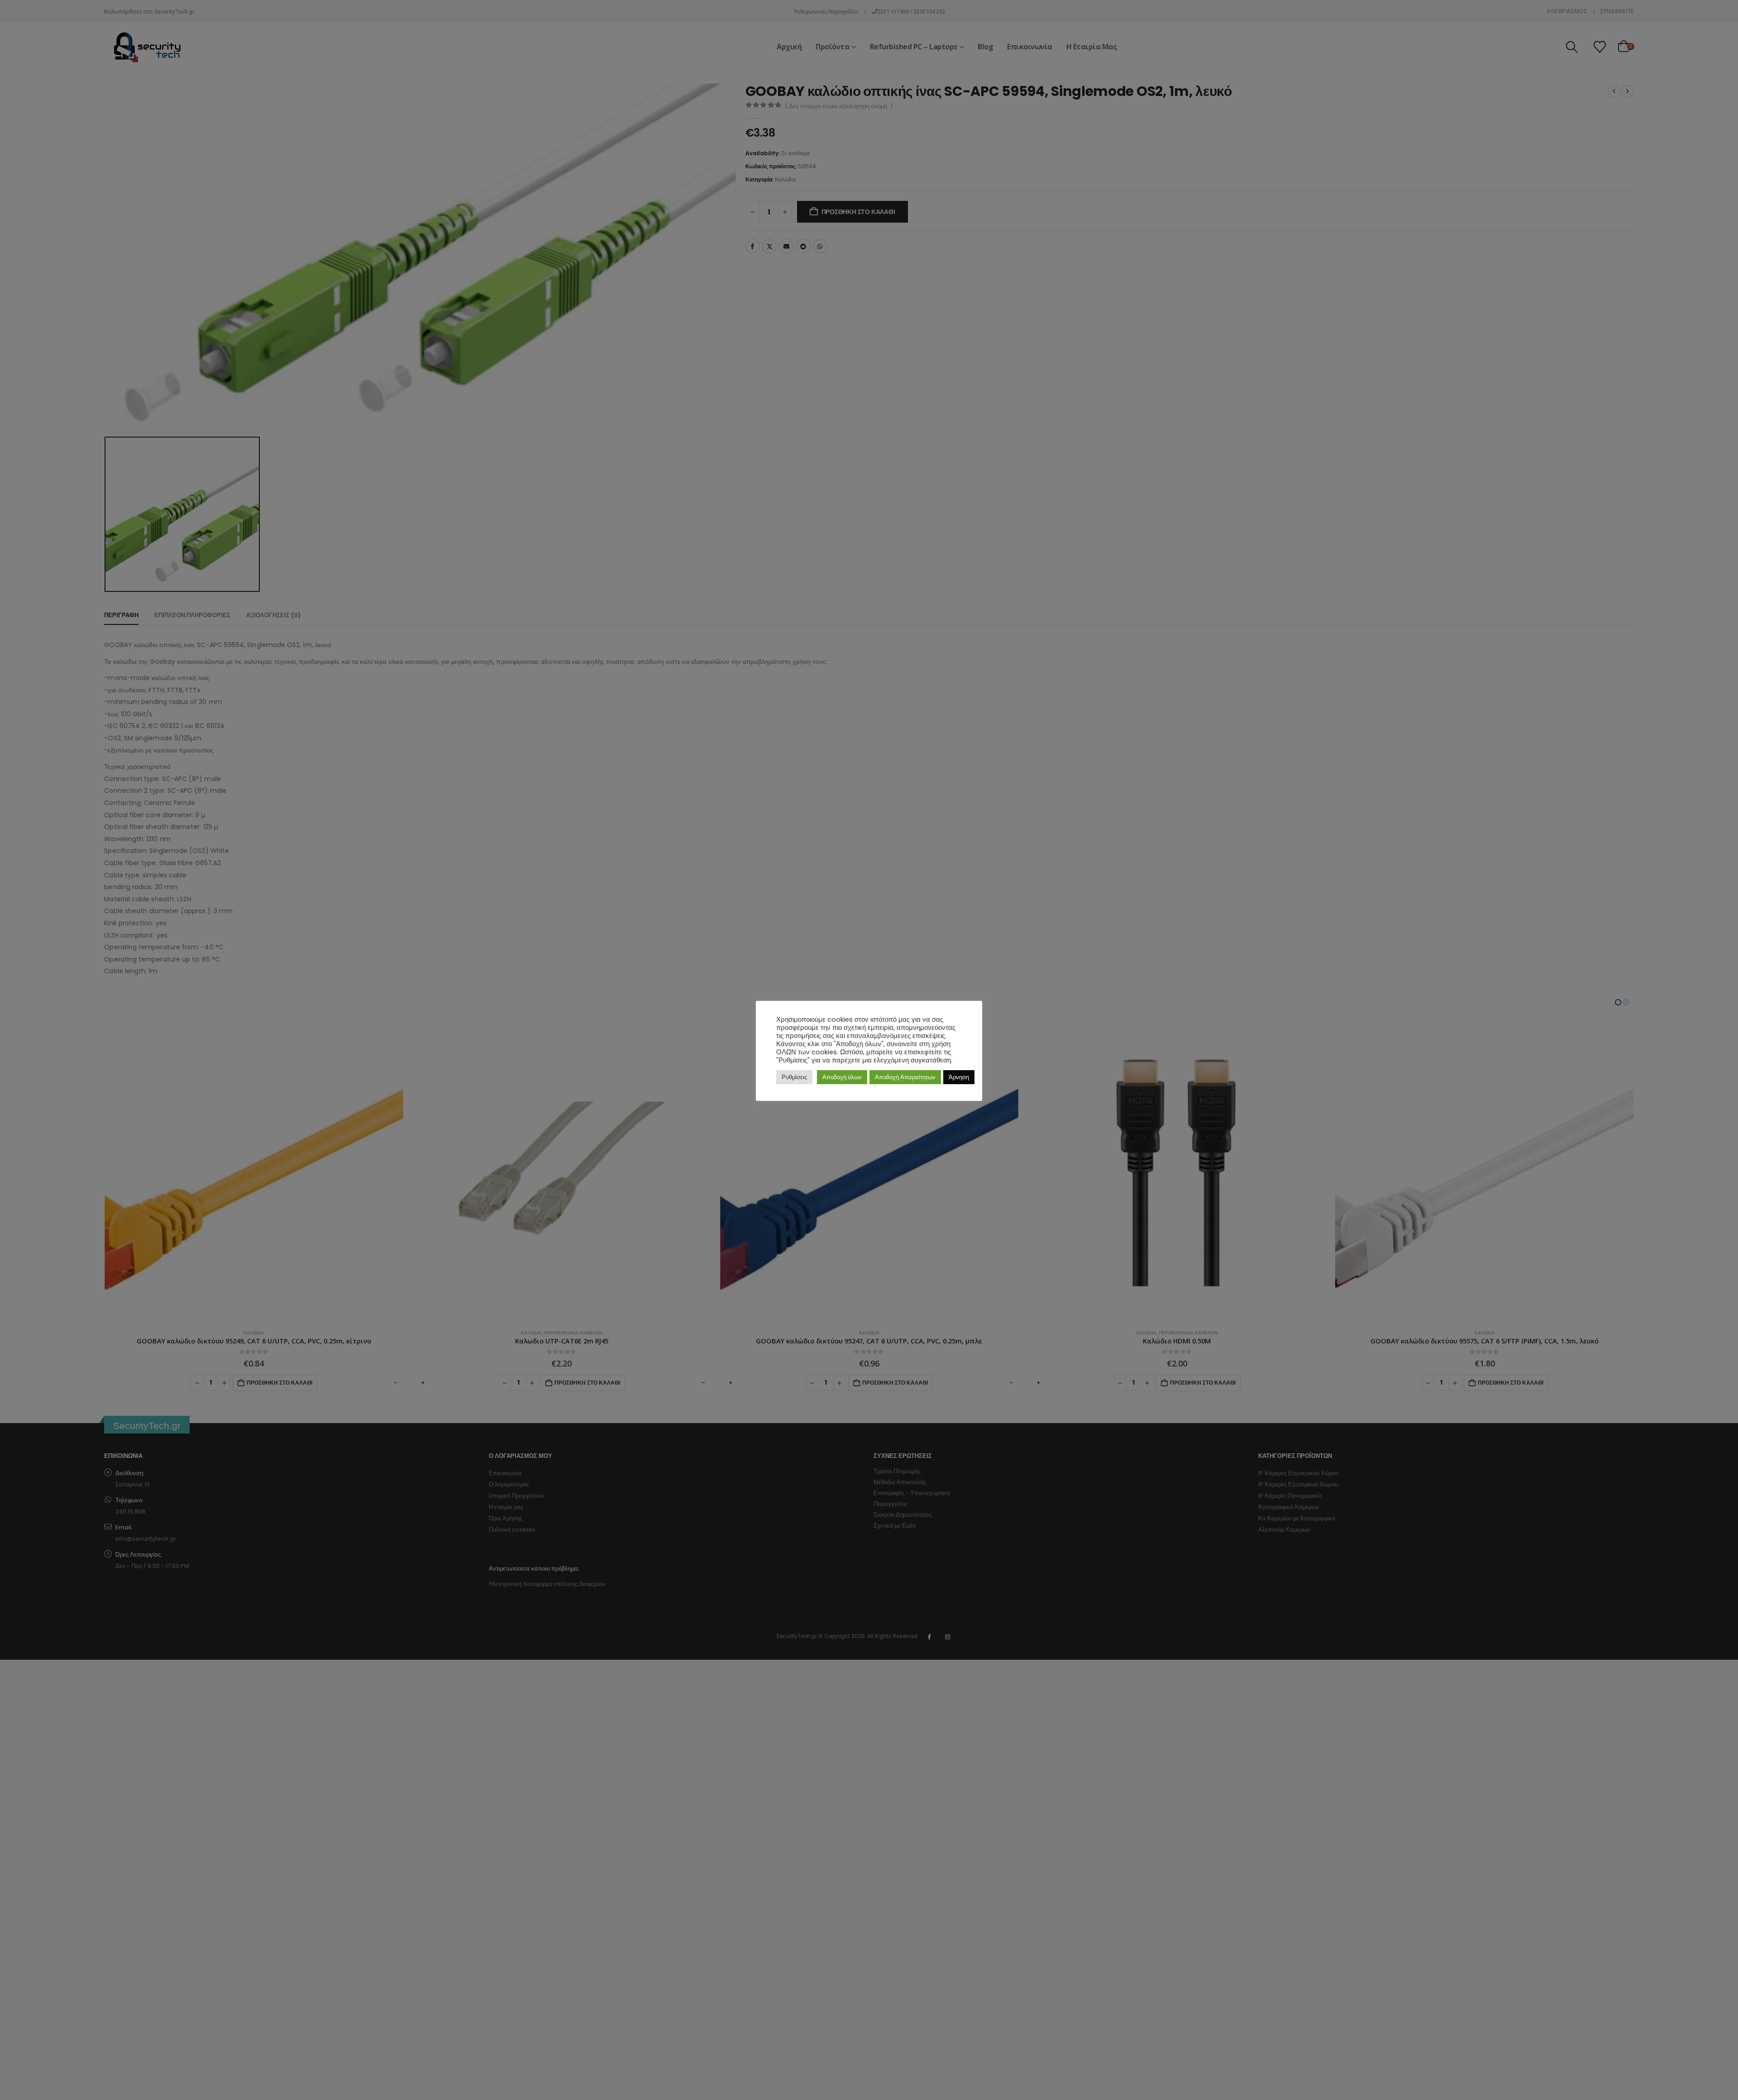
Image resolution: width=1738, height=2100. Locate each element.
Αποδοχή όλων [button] (842, 1077)
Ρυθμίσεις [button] (794, 1077)
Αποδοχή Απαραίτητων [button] (905, 1077)
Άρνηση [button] (959, 1077)
